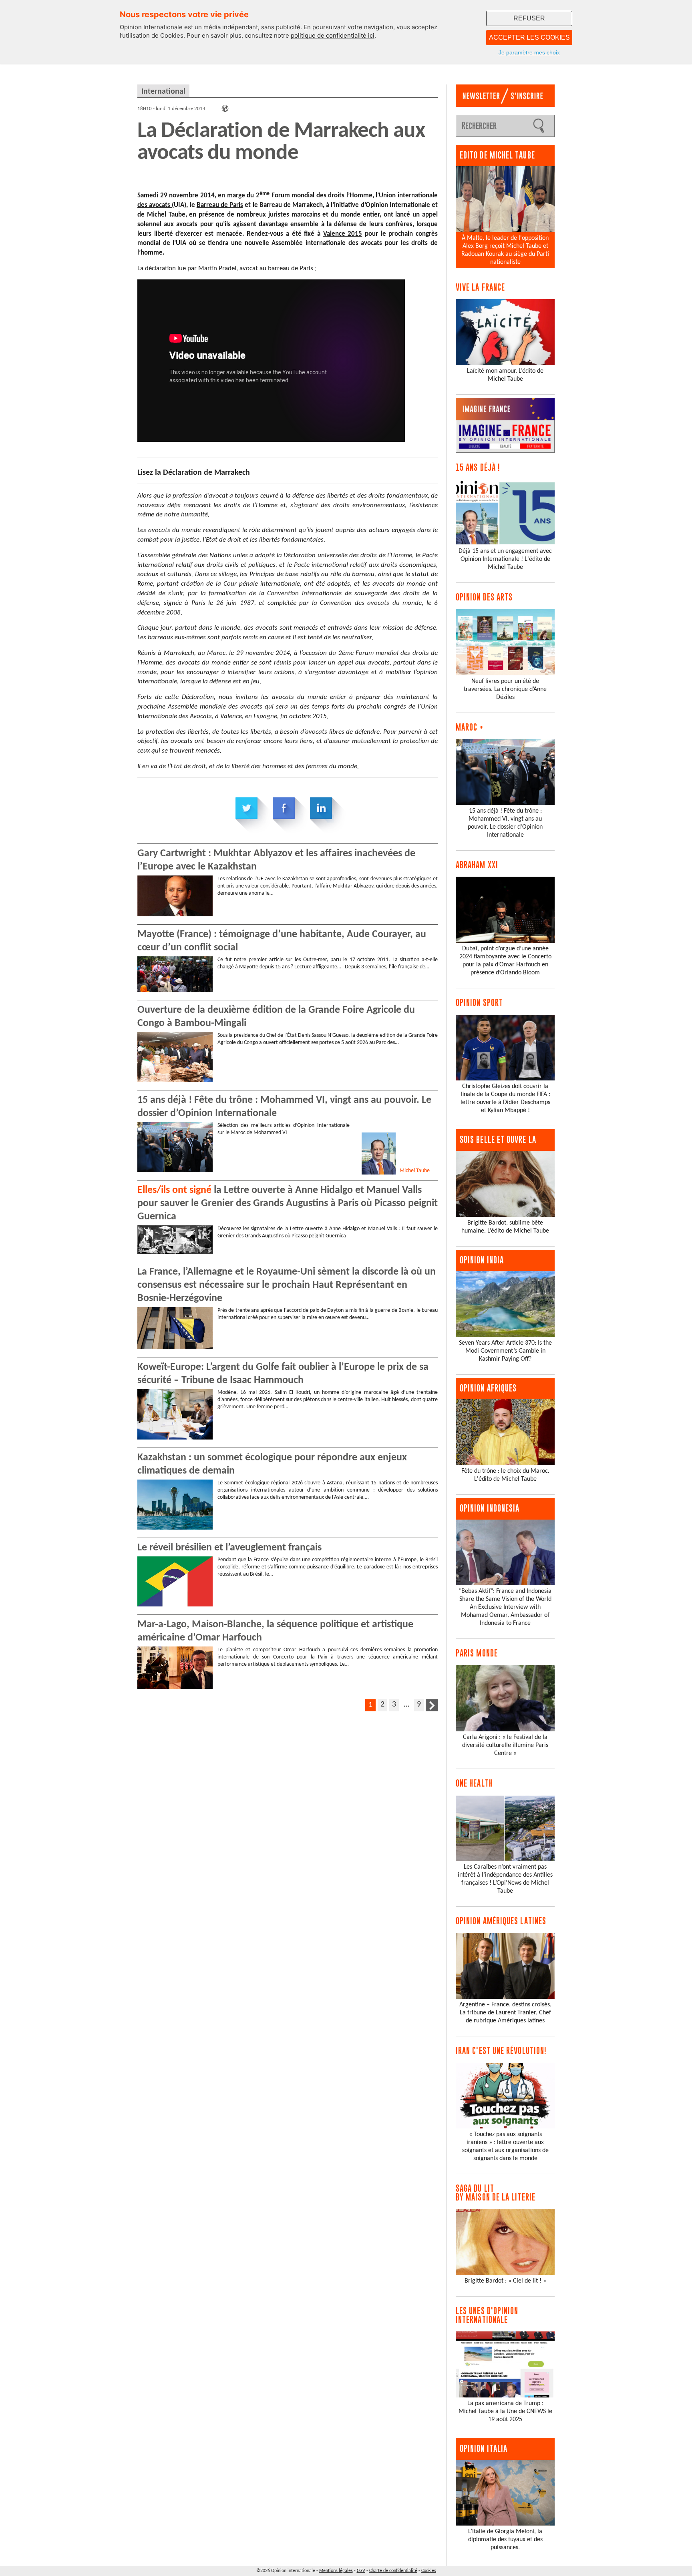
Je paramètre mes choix (529, 52)
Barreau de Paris (220, 205)
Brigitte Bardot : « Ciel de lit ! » (505, 2281)
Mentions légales (336, 2571)
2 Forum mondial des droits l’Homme (314, 196)
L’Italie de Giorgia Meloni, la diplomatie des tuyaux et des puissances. (505, 2540)
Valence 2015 (343, 234)
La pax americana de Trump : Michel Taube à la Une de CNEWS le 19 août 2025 (505, 2411)
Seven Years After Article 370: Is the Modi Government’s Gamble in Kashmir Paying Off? (505, 1351)
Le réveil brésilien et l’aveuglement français (229, 1548)
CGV (361, 2571)
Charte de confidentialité (393, 2571)
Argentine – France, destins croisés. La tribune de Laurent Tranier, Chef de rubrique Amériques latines (505, 2013)
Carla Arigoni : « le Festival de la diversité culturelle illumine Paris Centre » (505, 1745)
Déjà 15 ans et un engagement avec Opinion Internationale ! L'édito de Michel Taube (505, 559)
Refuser (529, 18)
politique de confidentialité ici (333, 35)
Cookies (429, 2571)
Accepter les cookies (529, 37)
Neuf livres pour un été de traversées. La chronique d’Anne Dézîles (505, 689)
